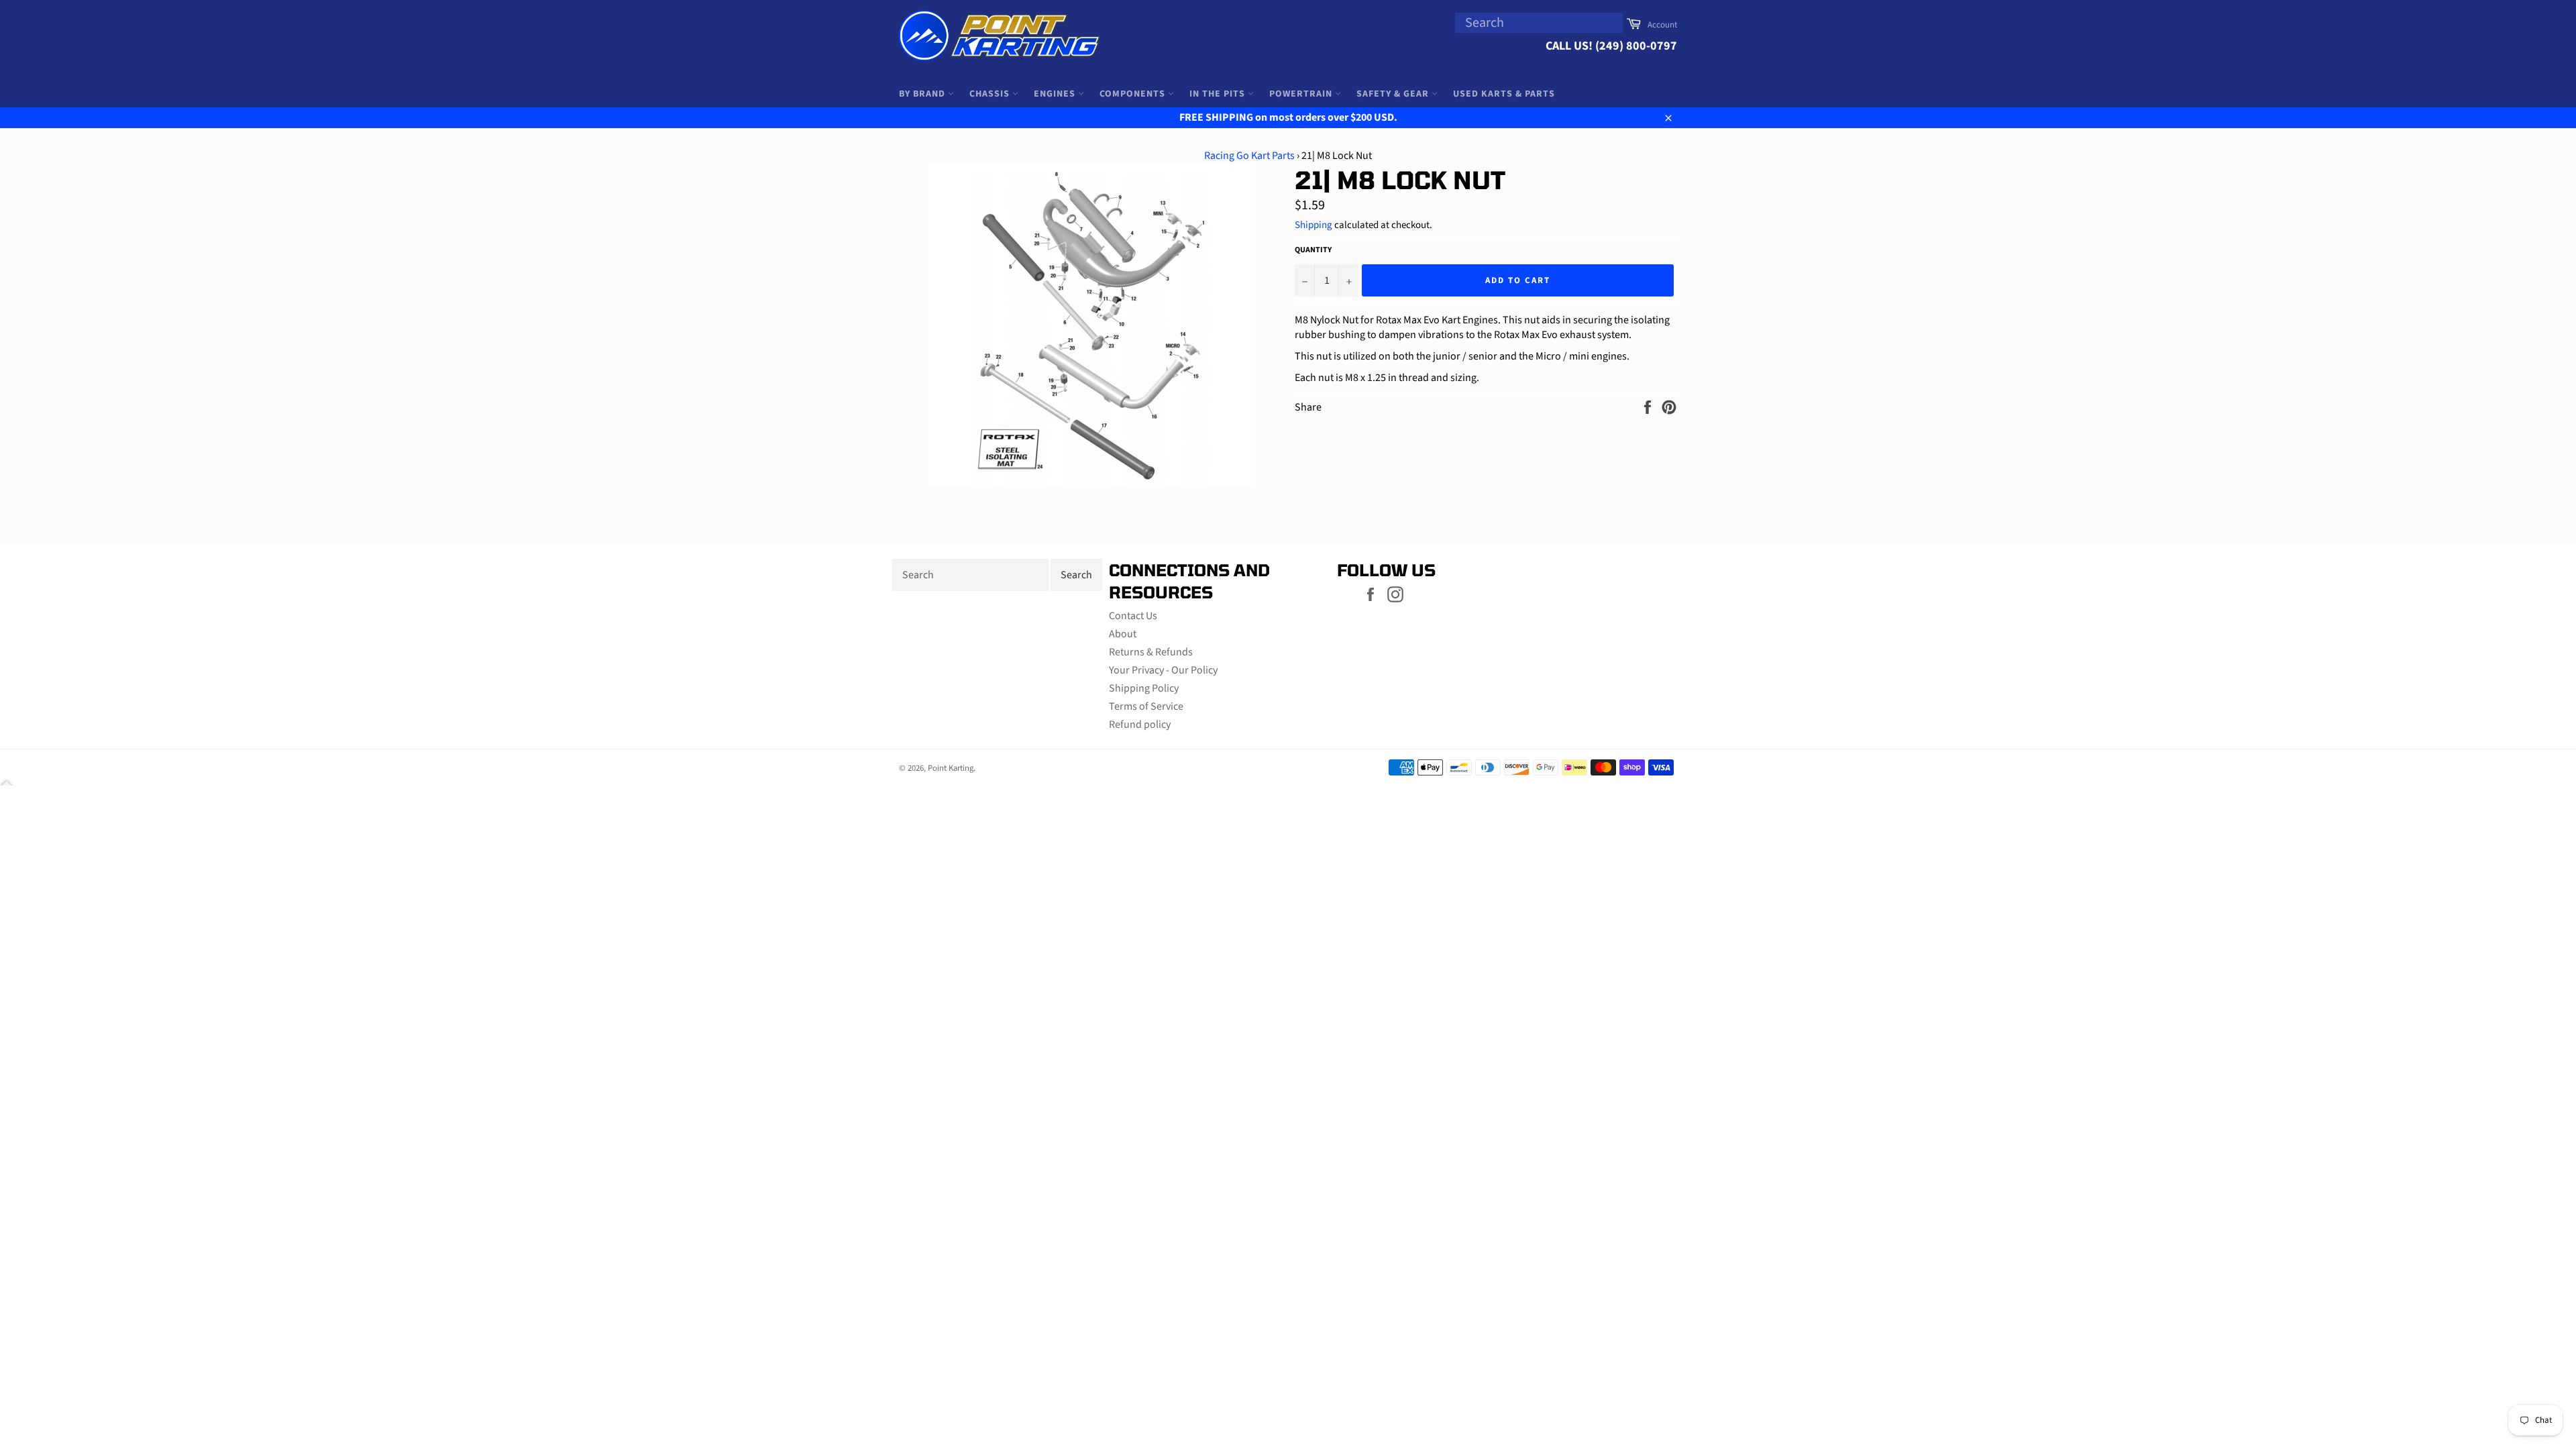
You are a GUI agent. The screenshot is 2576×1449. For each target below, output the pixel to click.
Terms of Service (1146, 706)
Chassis (991, 94)
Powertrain (1302, 94)
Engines (1056, 94)
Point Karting (951, 768)
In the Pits (1219, 94)
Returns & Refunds (1151, 652)
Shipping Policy (1144, 688)
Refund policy (1140, 724)
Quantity (1313, 250)
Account (1662, 25)
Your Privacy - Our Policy (1163, 670)
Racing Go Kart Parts (1249, 156)
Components (1134, 94)
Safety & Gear (1394, 94)
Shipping (1313, 225)
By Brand (923, 94)
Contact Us (1133, 616)
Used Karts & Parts (1504, 94)
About (1123, 634)
